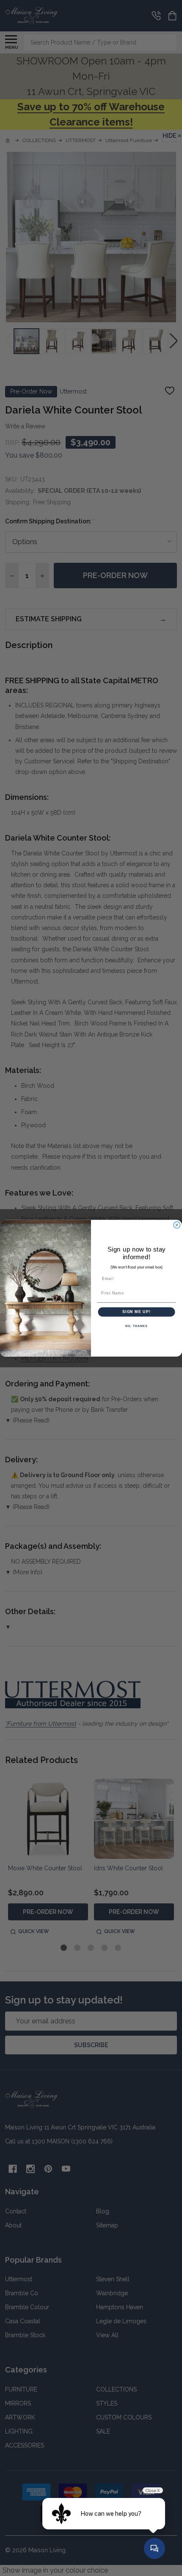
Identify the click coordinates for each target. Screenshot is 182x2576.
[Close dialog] (177, 1225)
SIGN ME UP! (136, 1312)
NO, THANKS (136, 1326)
